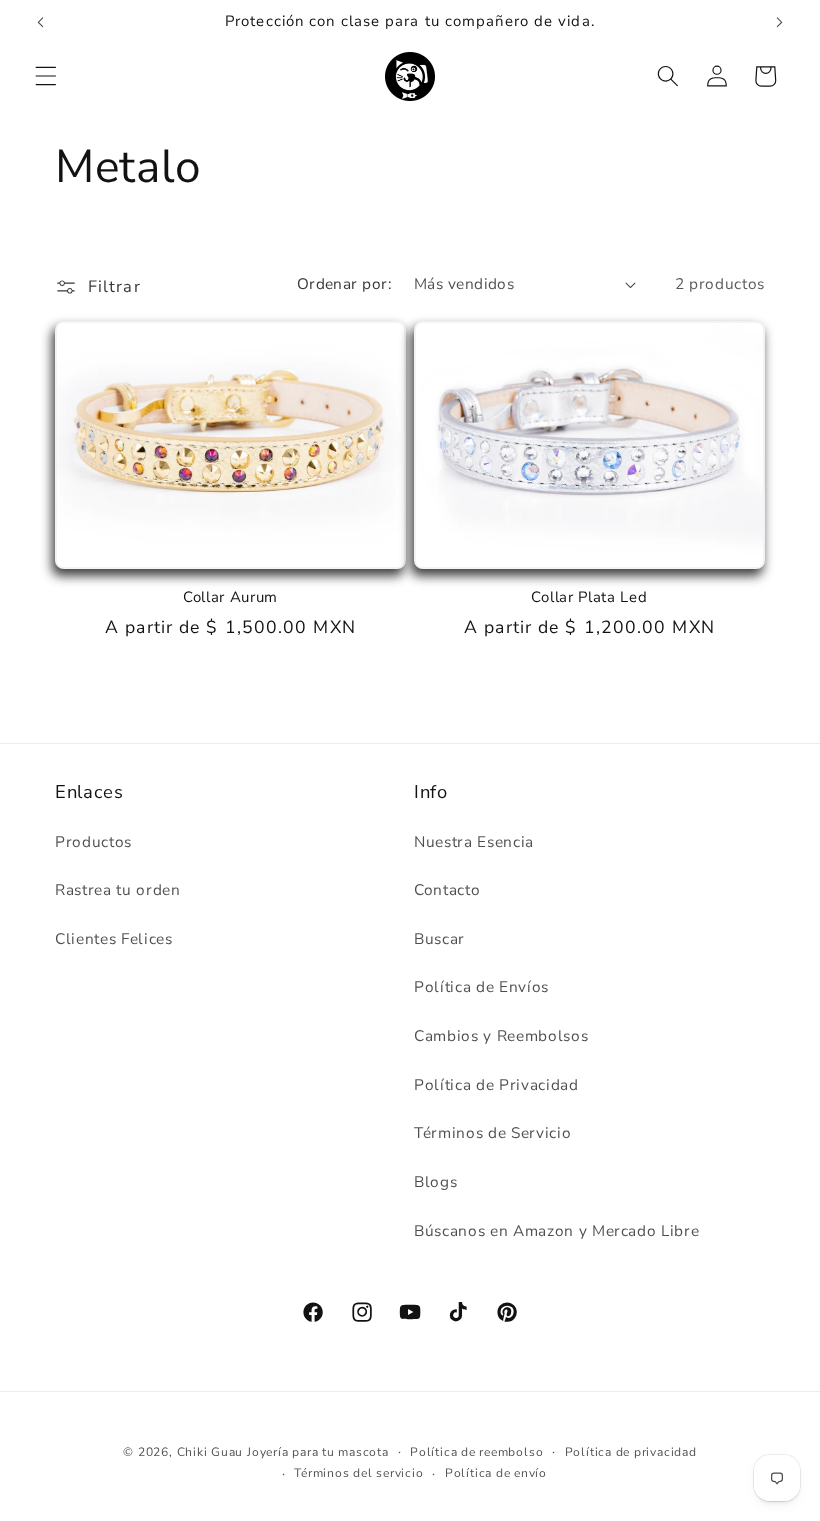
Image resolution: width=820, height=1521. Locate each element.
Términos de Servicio (492, 1132)
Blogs (435, 1181)
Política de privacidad (631, 1452)
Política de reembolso (476, 1452)
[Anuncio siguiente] (779, 22)
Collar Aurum (230, 597)
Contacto (447, 889)
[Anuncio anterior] (41, 22)
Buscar (439, 938)
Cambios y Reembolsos (501, 1035)
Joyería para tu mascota (318, 1452)
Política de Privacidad (496, 1084)
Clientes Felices (114, 938)
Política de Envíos (481, 986)
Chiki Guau (212, 1452)
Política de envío (496, 1473)
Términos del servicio (358, 1473)
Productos (93, 841)
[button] (46, 76)
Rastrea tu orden (118, 889)
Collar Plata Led (589, 597)
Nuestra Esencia (474, 841)
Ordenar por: (344, 283)
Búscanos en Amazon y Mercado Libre (556, 1230)
